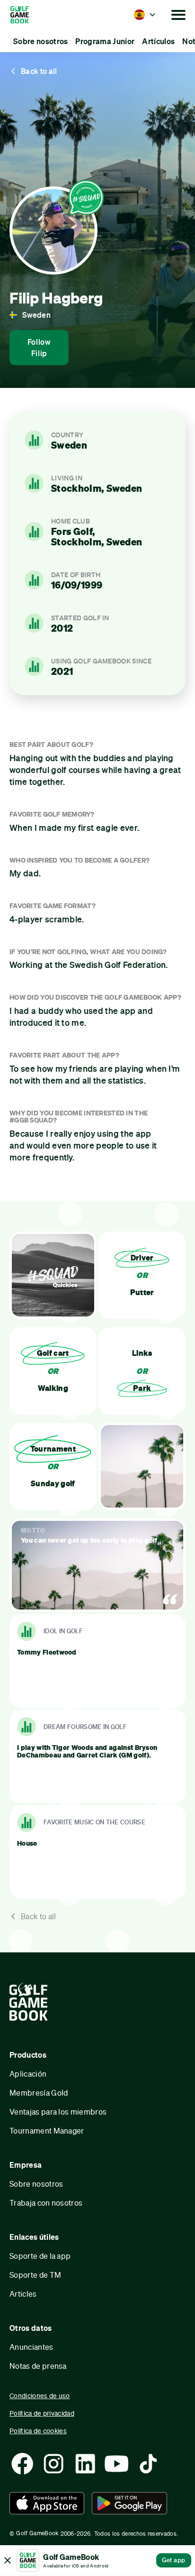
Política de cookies (38, 2431)
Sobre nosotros (36, 2184)
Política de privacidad (42, 2413)
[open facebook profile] (22, 2464)
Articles (23, 2294)
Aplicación (28, 2074)
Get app (174, 2560)
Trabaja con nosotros (46, 2203)
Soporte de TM (35, 2275)
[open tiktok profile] (148, 2464)
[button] (145, 15)
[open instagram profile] (53, 2464)
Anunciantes (31, 2347)
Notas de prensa (38, 2366)
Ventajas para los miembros (58, 2111)
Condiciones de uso (40, 2396)
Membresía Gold (39, 2093)
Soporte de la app (40, 2256)
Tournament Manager (47, 2130)
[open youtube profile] (116, 2464)
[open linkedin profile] (85, 2464)
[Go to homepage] (32, 15)
